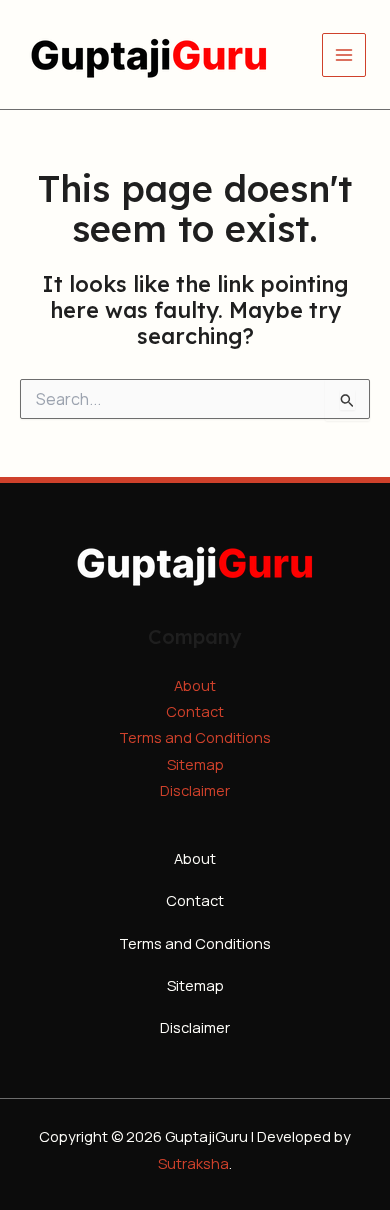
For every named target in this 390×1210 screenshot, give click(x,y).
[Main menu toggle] (344, 55)
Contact (195, 711)
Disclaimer (195, 790)
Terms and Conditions (195, 737)
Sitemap (195, 764)
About (195, 685)
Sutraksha (193, 1163)
